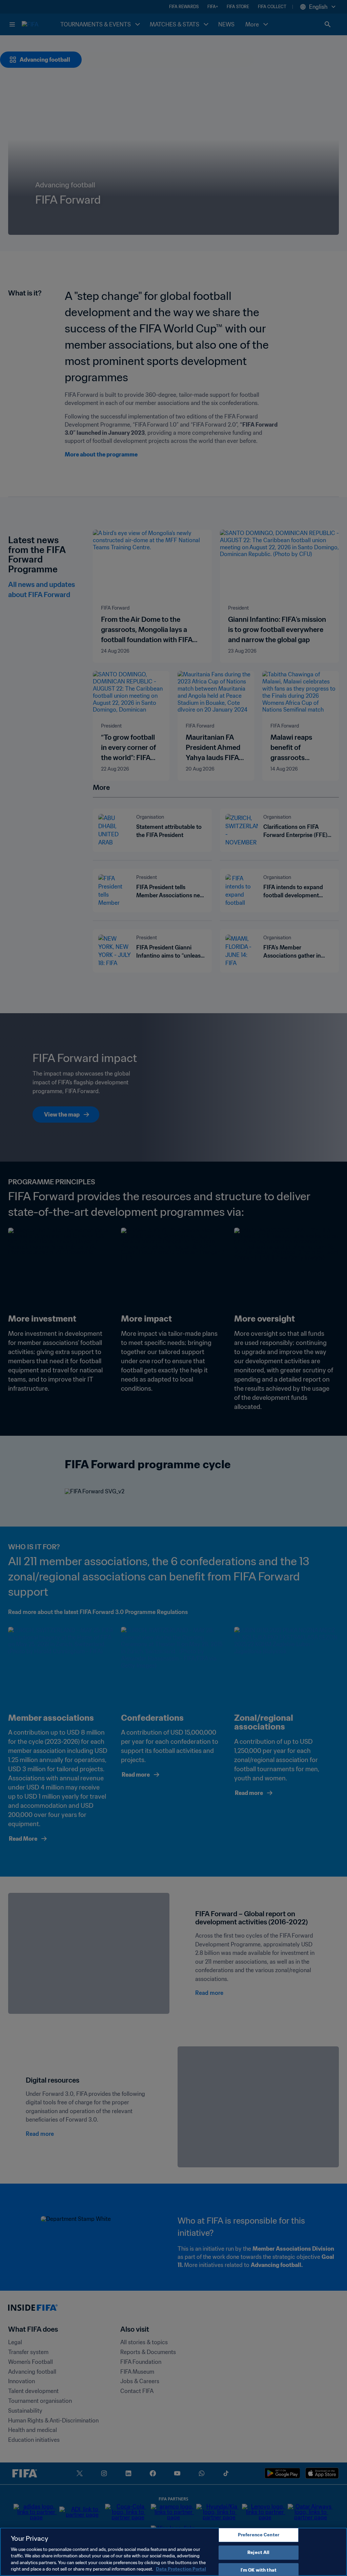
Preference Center (259, 2535)
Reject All (258, 2552)
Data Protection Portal (181, 2569)
